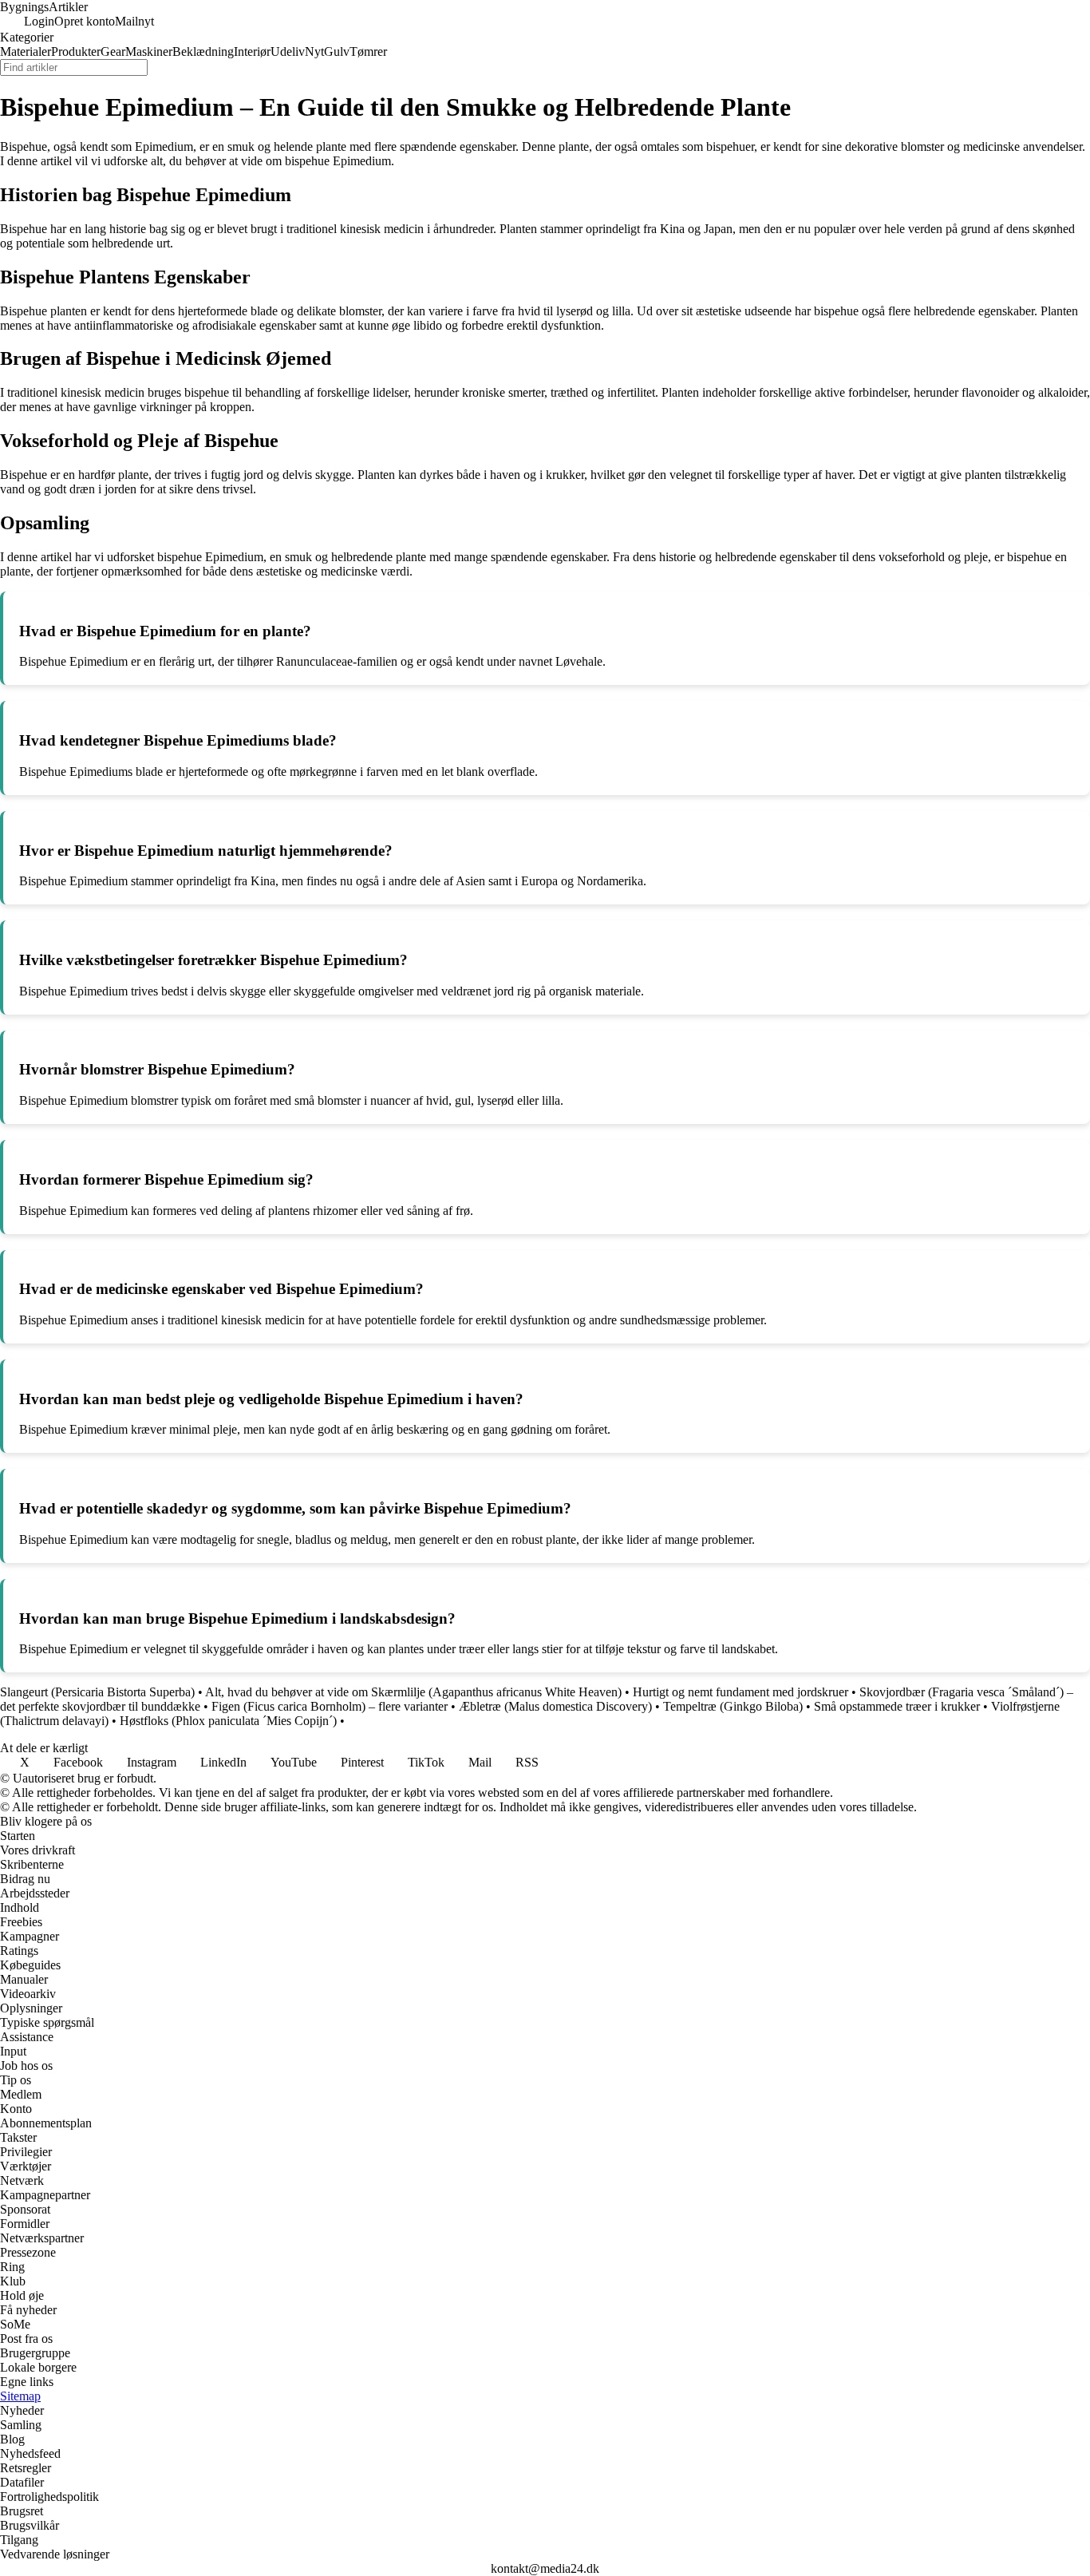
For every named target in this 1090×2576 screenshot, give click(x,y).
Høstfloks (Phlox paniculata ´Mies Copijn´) (228, 1721)
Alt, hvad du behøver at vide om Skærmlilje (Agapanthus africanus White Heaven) (413, 1692)
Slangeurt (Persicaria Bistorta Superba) (97, 1692)
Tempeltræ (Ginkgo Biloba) (733, 1706)
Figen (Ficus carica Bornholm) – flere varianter (330, 1706)
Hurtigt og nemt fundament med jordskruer (740, 1692)
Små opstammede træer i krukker (897, 1706)
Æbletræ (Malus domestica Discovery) (555, 1706)
